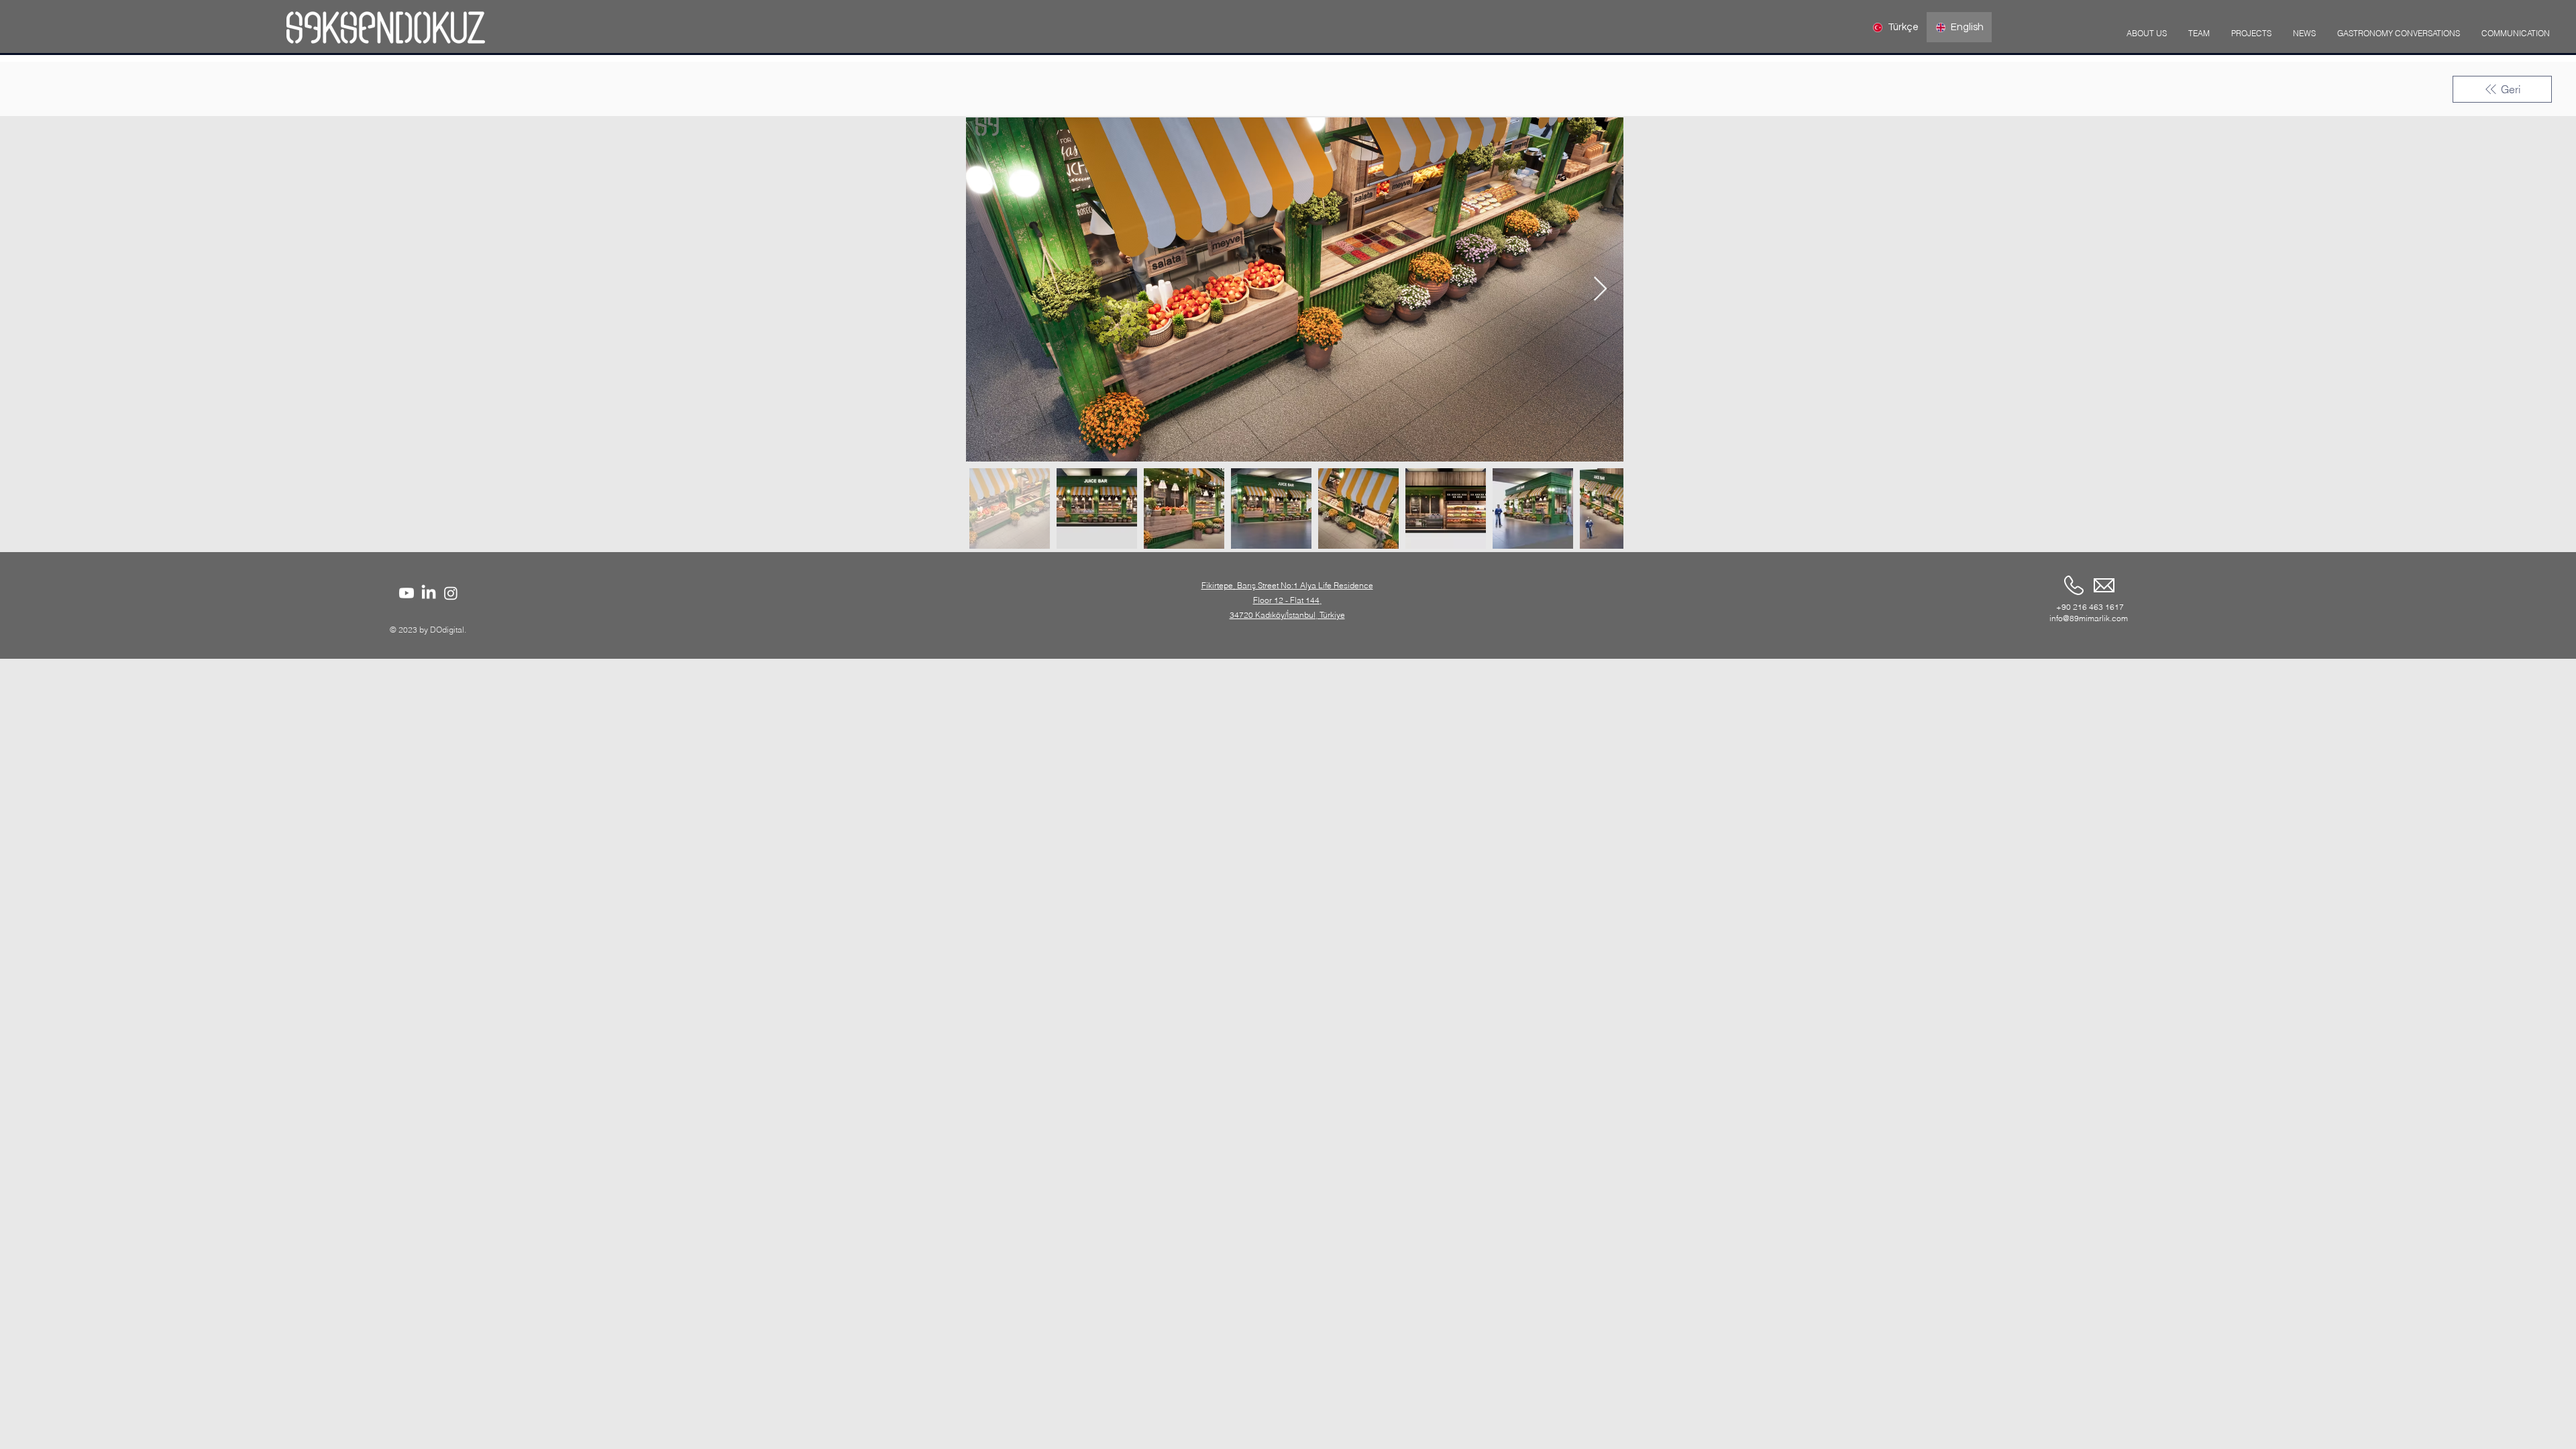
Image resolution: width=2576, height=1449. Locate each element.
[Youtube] (407, 593)
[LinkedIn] (429, 593)
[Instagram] (451, 593)
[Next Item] (1600, 289)
